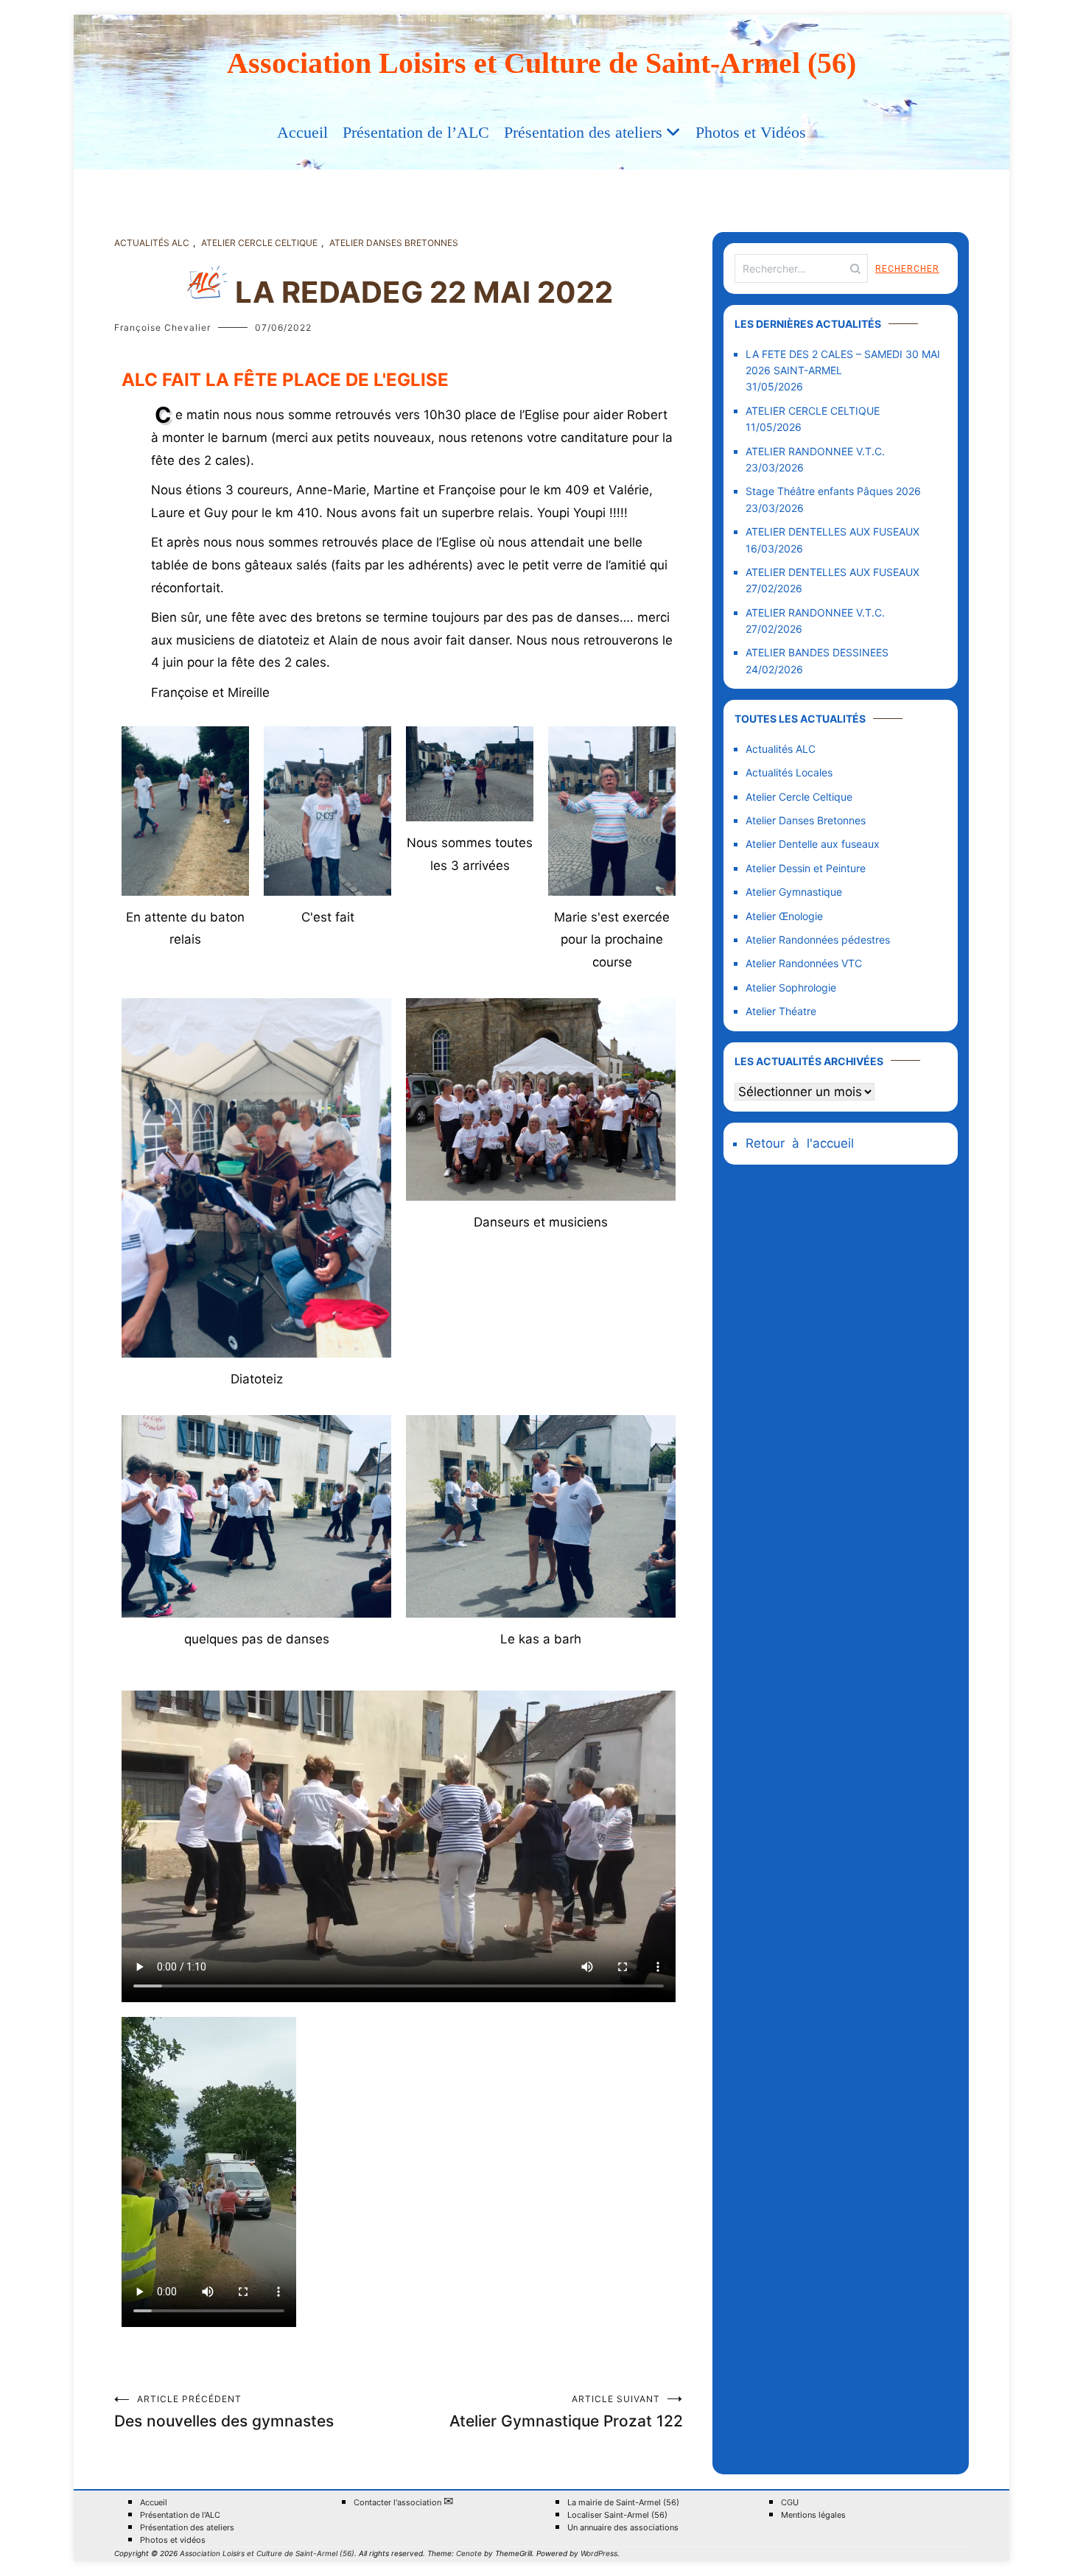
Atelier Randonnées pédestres (818, 940)
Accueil (302, 132)
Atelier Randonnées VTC (804, 963)
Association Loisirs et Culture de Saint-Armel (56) (541, 63)
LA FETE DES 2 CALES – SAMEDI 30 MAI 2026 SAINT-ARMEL (843, 362)
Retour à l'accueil (800, 1143)
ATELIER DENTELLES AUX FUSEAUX (833, 531)
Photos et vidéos (173, 2540)
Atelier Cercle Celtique (259, 243)
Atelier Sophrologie (791, 987)
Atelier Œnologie (784, 916)
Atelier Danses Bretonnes (394, 243)
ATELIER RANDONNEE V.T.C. (815, 451)
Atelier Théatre (781, 1011)
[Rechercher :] (801, 269)
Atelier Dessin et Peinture (806, 868)
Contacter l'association (403, 2502)
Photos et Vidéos (751, 132)
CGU (790, 2503)
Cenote (469, 2553)
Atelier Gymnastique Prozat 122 (566, 2412)
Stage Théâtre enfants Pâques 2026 (833, 491)
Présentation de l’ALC (416, 132)
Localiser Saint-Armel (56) (617, 2515)
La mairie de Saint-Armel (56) (623, 2503)
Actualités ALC (152, 243)
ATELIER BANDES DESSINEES (817, 652)
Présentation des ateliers (583, 132)
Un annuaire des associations (623, 2528)
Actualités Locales (789, 772)
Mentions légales (813, 2515)
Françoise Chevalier (162, 327)
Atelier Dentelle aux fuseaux (813, 844)
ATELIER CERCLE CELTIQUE (813, 411)
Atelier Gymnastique (794, 892)
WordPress (599, 2553)
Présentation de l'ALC (180, 2515)
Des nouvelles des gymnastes (224, 2412)
